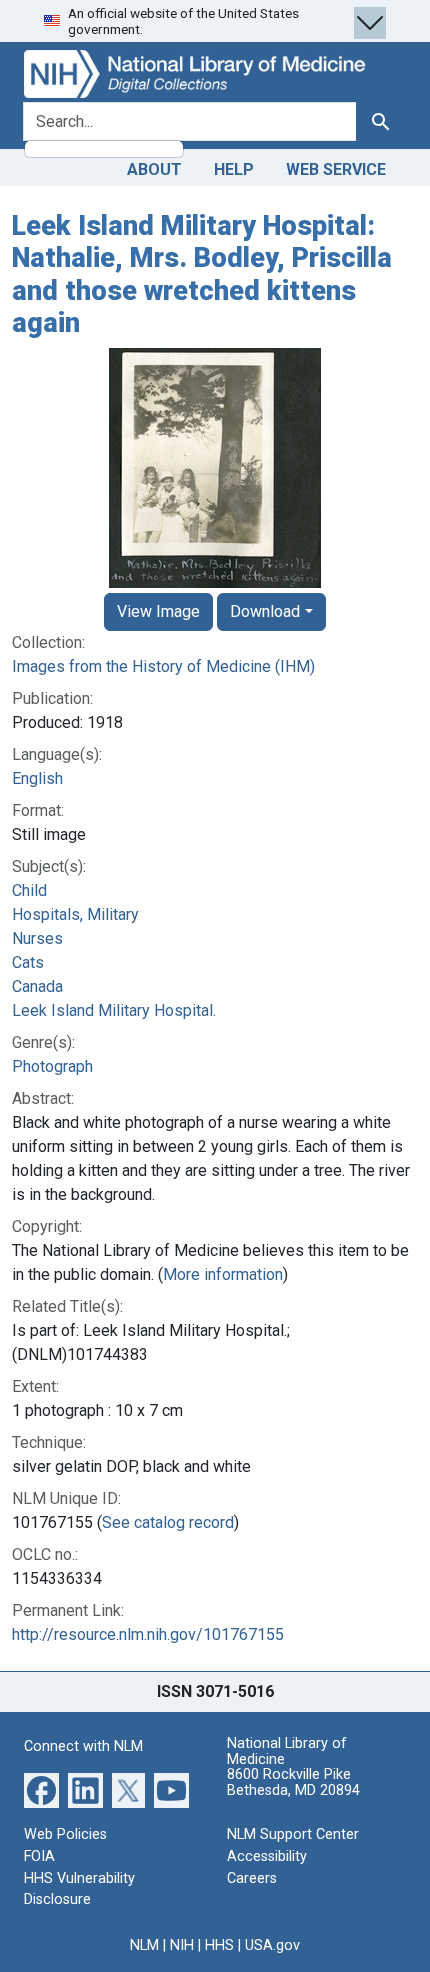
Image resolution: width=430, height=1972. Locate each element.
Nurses (37, 938)
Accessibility (267, 1856)
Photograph (52, 1066)
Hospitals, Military (75, 914)
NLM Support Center (293, 1834)
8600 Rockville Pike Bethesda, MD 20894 (293, 1782)
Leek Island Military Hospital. (114, 1010)
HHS (219, 1945)
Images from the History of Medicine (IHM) (163, 666)
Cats (28, 962)
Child (29, 890)
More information (223, 1274)
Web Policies (65, 1834)
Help (234, 169)
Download (265, 611)
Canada (37, 986)
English (37, 778)
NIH (182, 1945)
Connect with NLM (83, 1746)
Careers (252, 1878)
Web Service (336, 169)
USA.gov (272, 1945)
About (154, 169)
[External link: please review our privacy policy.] (41, 1789)
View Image (158, 611)
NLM (144, 1945)
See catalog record (168, 1522)
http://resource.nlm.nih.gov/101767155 (148, 1634)
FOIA (39, 1856)
